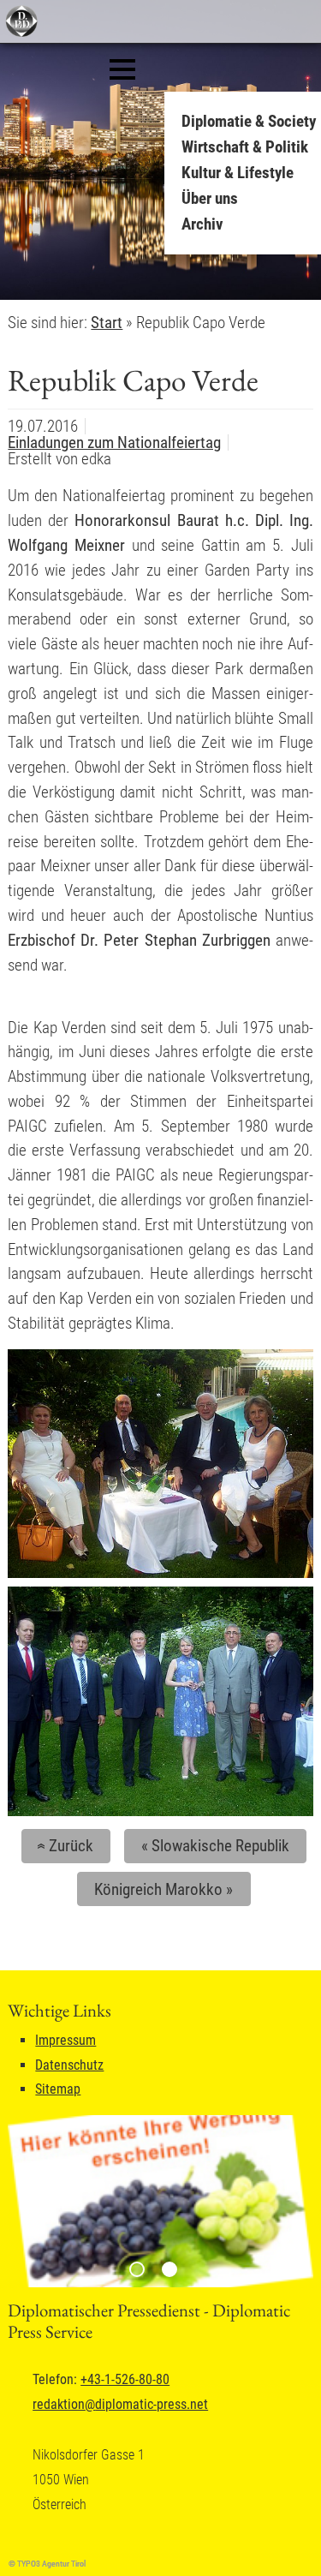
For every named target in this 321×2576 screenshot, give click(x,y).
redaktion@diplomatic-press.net (120, 2404)
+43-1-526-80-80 (125, 2379)
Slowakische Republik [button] (215, 1846)
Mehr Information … (166, 260)
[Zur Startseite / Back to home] (19, 33)
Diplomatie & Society (249, 121)
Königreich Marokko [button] (163, 1889)
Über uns (210, 198)
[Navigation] (122, 69)
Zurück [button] (62, 1846)
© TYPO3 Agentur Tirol (47, 2564)
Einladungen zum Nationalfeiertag (114, 442)
